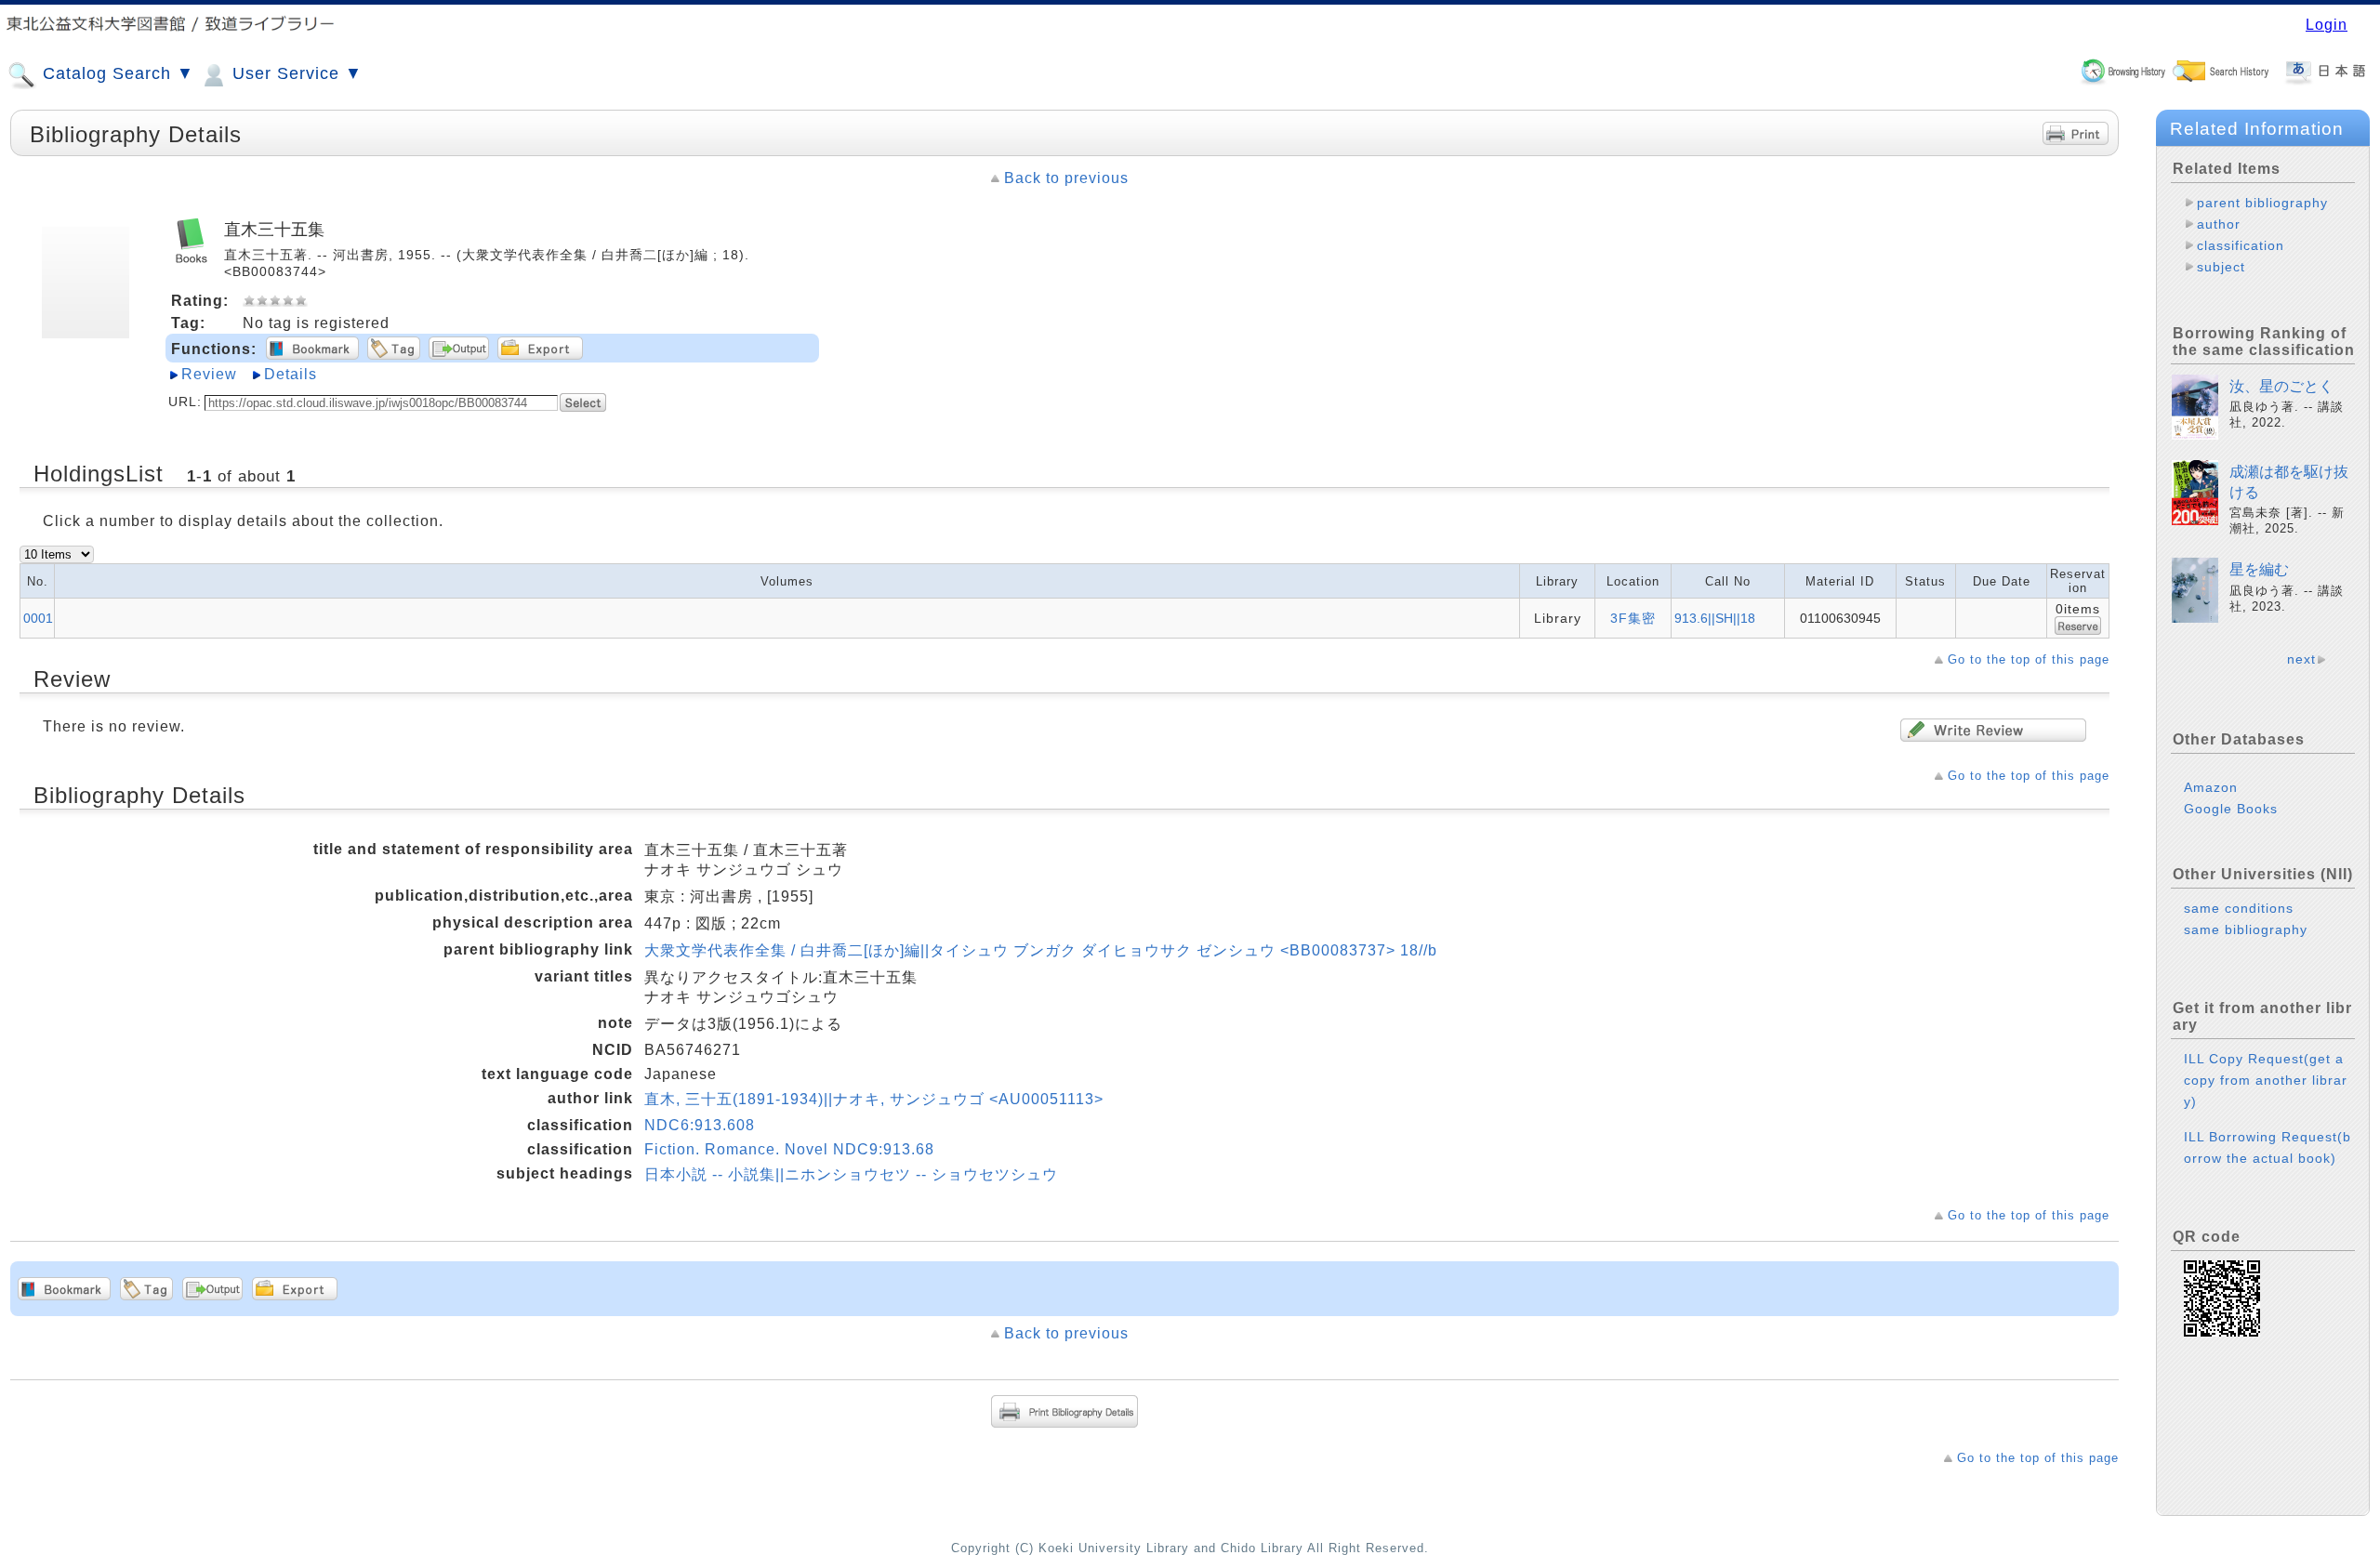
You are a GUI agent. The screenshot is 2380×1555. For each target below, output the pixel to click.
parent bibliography (2262, 203)
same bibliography (2246, 929)
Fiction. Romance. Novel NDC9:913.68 (789, 1149)
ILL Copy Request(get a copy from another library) (2266, 1080)
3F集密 (1633, 618)
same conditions (2239, 908)
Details (291, 374)
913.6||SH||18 (1715, 618)
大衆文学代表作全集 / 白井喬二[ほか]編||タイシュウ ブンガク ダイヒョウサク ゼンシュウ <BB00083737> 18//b (1041, 950)
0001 (38, 618)
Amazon (2211, 787)
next (2301, 659)
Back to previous (1066, 178)
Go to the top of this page (2029, 659)
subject (2221, 267)
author (2219, 224)
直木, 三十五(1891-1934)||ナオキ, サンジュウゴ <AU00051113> (874, 1099)
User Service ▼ (295, 73)
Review (209, 374)
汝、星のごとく (2281, 386)
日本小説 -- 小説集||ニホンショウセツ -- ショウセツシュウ (851, 1174)
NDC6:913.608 (700, 1125)
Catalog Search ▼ (116, 73)
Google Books (2231, 809)
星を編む (2259, 569)
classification (2241, 245)
